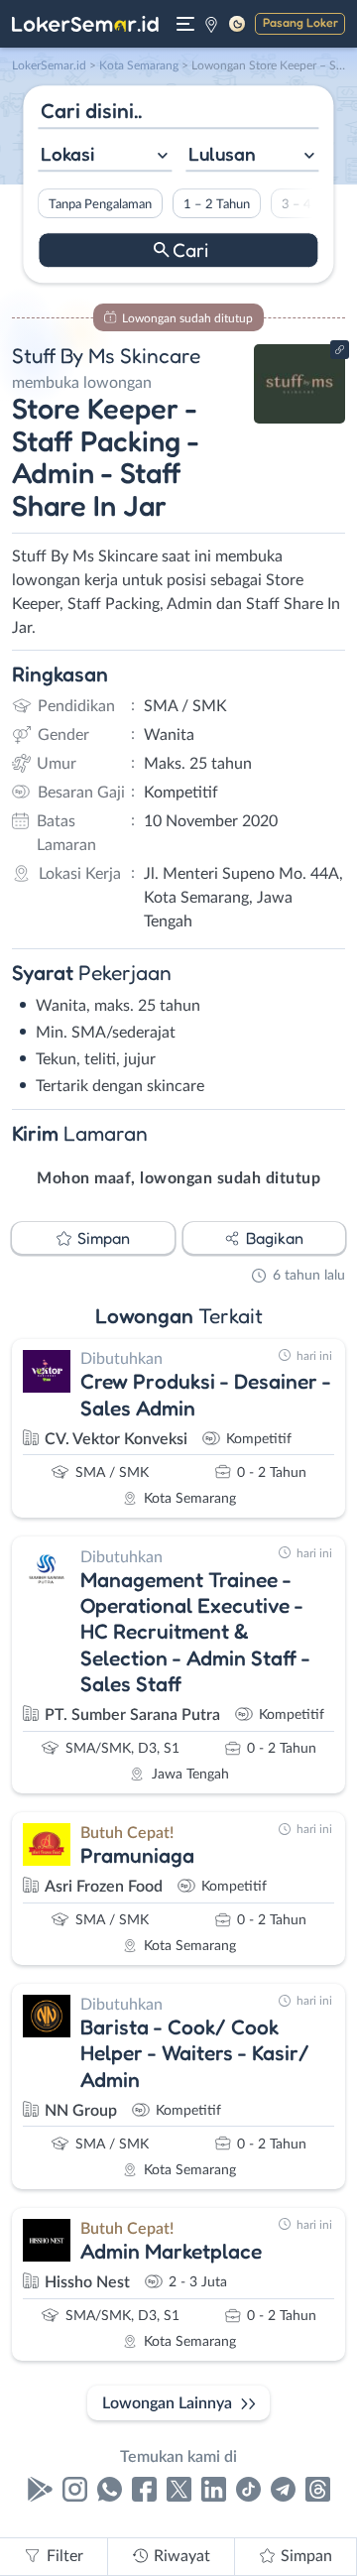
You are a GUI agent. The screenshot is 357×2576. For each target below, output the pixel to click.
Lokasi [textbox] (67, 154)
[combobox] (105, 156)
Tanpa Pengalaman (100, 204)
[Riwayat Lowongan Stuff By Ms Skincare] (300, 419)
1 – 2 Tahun (217, 204)
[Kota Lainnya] (211, 24)
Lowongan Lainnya (167, 2403)
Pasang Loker (300, 22)
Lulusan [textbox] (222, 154)
